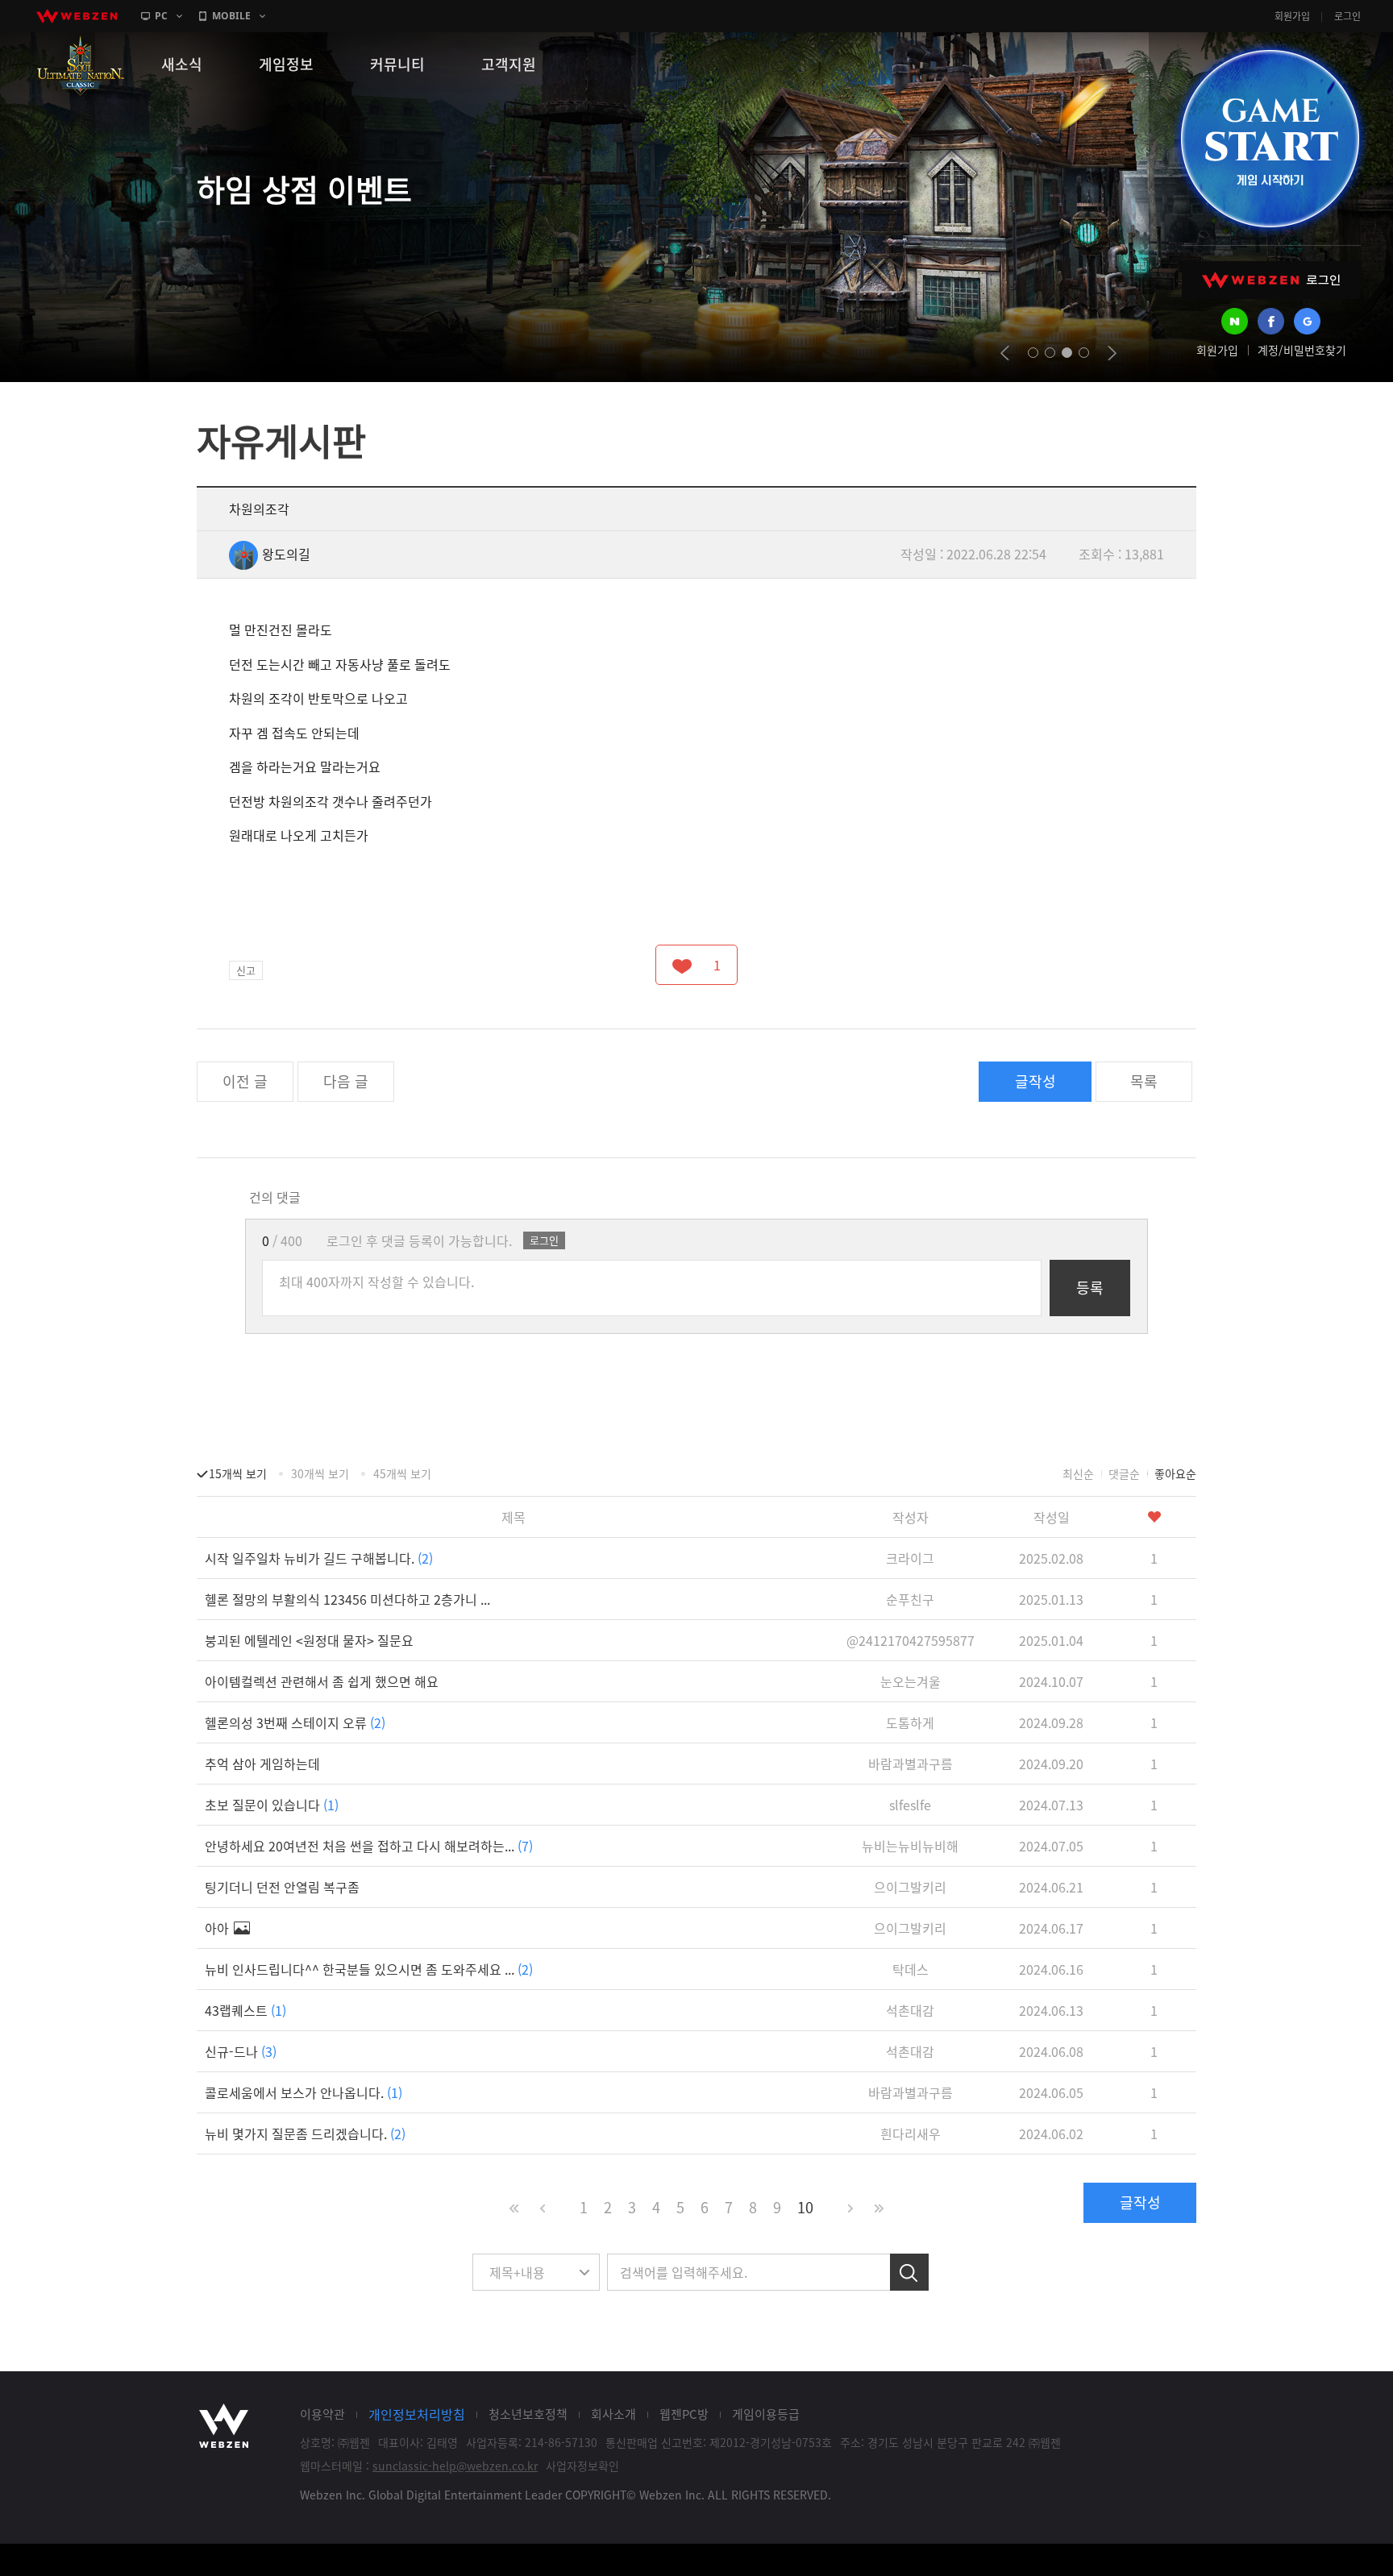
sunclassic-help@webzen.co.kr (455, 2466)
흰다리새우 (911, 2134)
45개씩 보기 (402, 1473)
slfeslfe (910, 1805)
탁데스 (911, 1969)
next (1112, 353)
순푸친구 (910, 1599)
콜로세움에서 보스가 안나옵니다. (304, 2092)
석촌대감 (910, 2010)
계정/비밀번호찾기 (1302, 350)
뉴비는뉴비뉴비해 (910, 1846)
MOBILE (231, 16)
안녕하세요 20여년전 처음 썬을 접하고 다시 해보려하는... (369, 1846)
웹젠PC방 (684, 2414)
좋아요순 (1175, 1473)
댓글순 (1124, 1473)
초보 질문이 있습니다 (272, 1805)
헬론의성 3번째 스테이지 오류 (295, 1722)
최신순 (1078, 1473)
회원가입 (1292, 16)
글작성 (1035, 1081)
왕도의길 (286, 554)
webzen (77, 16)
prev (1005, 353)
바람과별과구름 (911, 1764)
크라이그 (910, 1558)
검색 (909, 2272)
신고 (246, 970)
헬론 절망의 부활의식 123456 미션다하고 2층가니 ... (347, 1599)
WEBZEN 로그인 (1271, 280)
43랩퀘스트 (245, 2010)
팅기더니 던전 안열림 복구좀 (282, 1887)
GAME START (1270, 139)
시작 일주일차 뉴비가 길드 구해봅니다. (319, 1558)
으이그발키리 (910, 1887)
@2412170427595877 (911, 1640)
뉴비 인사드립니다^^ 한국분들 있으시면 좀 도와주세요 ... (369, 1969)
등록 (1090, 1288)
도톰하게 (910, 1722)
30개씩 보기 (320, 1473)
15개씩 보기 (238, 1473)
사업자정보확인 (582, 2466)
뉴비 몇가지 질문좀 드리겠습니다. (305, 2134)
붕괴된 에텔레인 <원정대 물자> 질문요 (309, 1640)
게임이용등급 (766, 2414)
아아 (218, 1928)
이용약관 (322, 2414)
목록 (1144, 1081)
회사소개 (613, 2414)
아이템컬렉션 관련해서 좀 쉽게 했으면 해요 (322, 1681)
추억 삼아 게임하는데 (262, 1764)
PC (161, 16)
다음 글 (346, 1081)
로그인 (1347, 16)
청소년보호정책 (528, 2414)
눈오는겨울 (911, 1681)
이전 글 (245, 1081)
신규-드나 (241, 2051)
